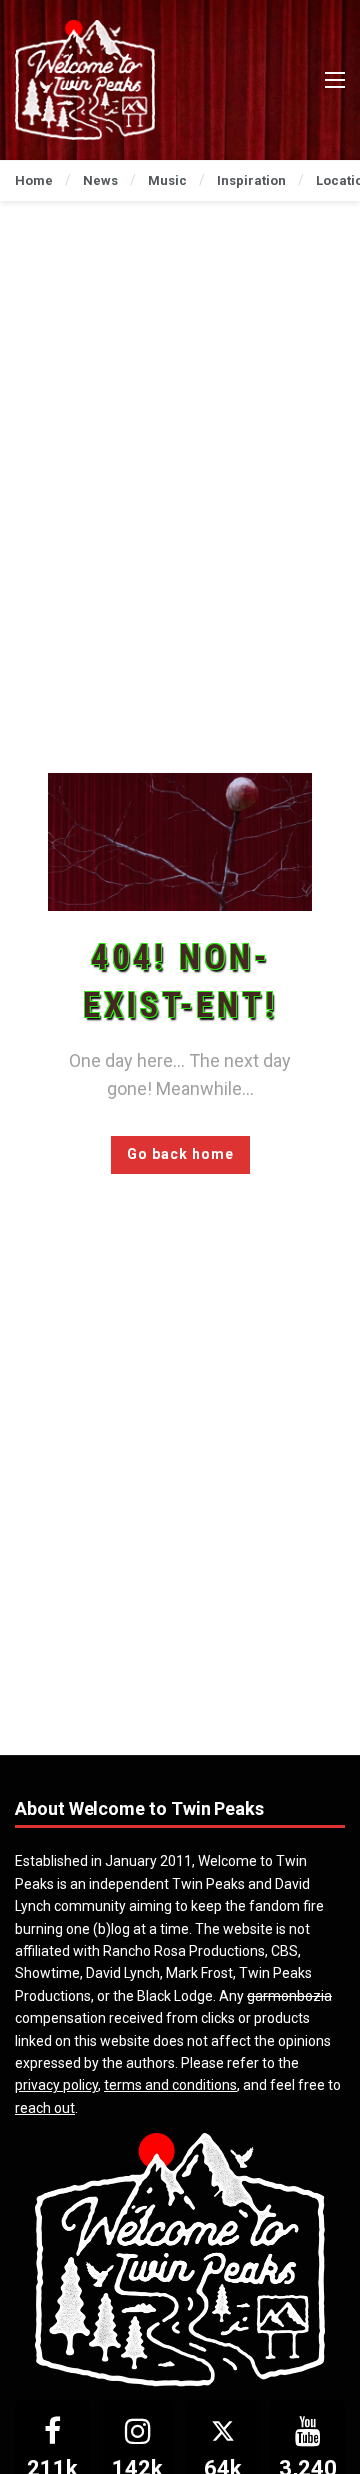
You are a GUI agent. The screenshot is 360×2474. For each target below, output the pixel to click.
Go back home (180, 1154)
